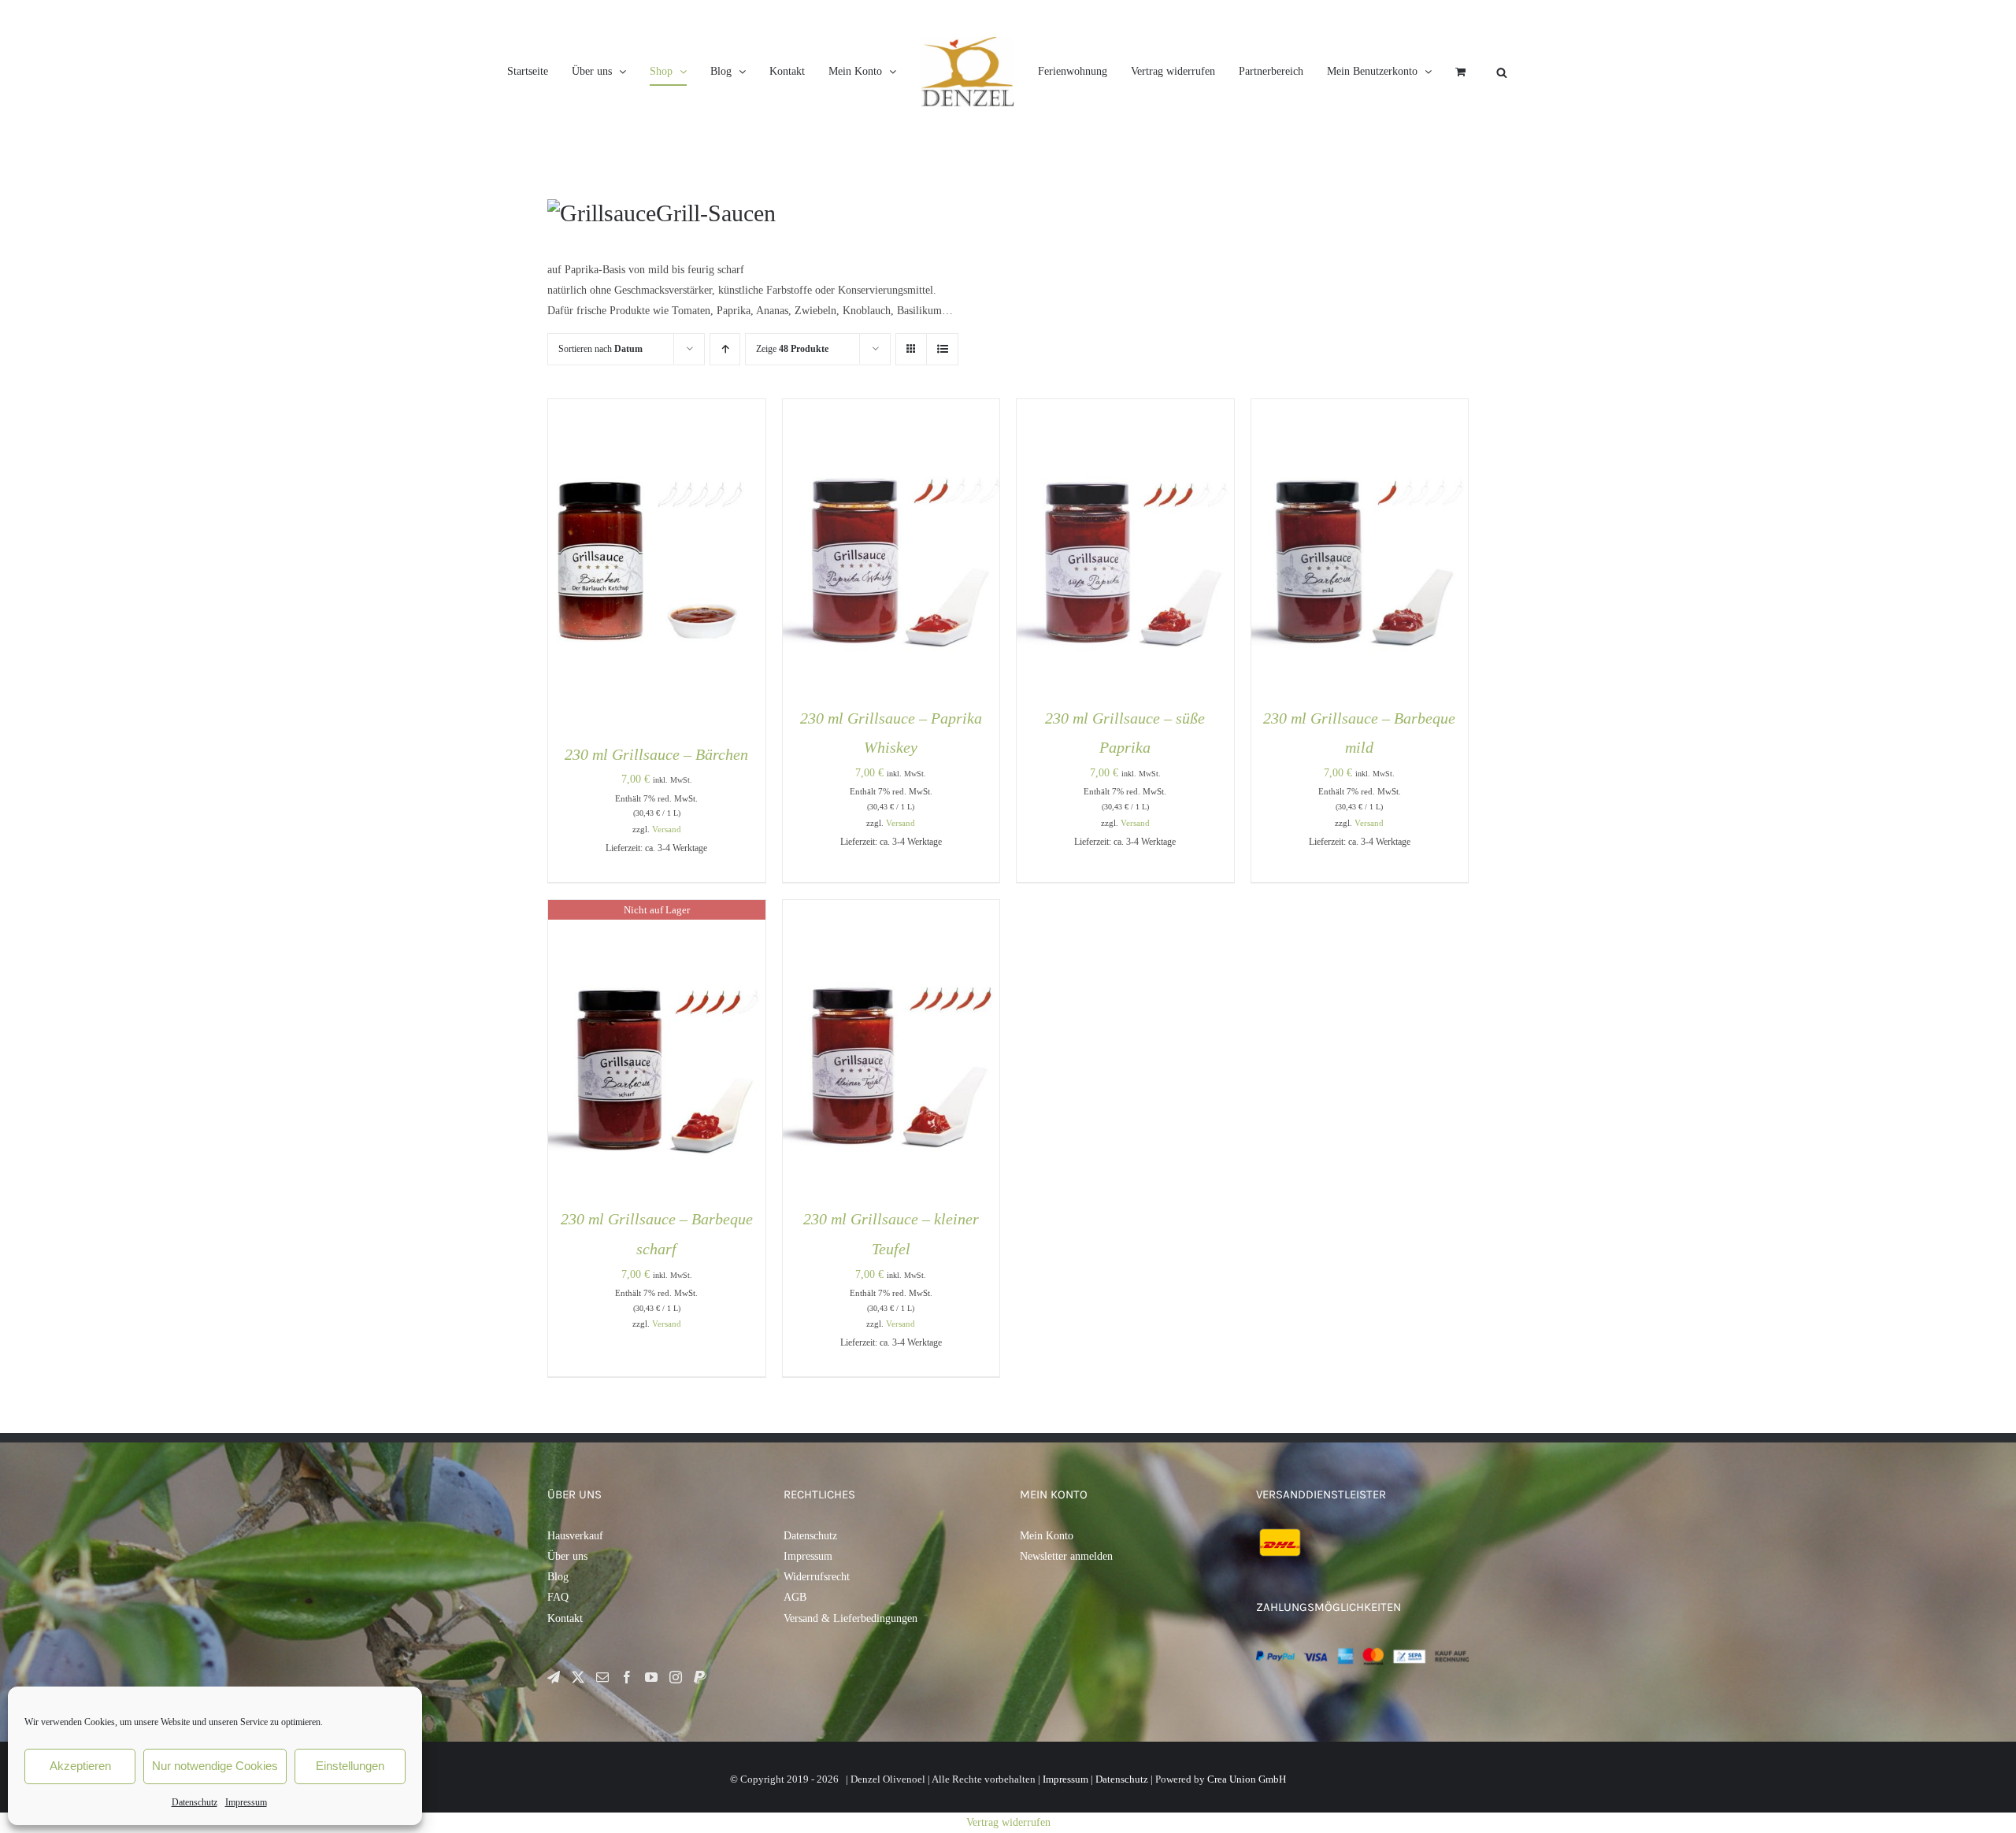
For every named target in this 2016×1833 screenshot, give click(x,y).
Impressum (246, 1802)
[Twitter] (578, 1677)
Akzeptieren (80, 1766)
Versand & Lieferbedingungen (850, 1618)
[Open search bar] (1641, 72)
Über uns (567, 1556)
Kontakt (565, 1618)
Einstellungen (350, 1766)
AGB (795, 1597)
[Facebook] (627, 1677)
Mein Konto (1047, 1536)
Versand (667, 829)
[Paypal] (700, 1677)
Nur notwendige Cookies (215, 1766)
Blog (558, 1577)
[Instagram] (676, 1677)
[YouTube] (651, 1677)
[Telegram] (554, 1677)
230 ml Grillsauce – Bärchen (656, 754)
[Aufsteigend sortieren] (725, 349)
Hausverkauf (575, 1536)
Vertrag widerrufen (1008, 1822)
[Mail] (602, 1677)
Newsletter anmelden (1066, 1556)
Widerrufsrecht (817, 1577)
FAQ (558, 1597)
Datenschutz (195, 1802)
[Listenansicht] (942, 349)
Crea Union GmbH (1247, 1779)
